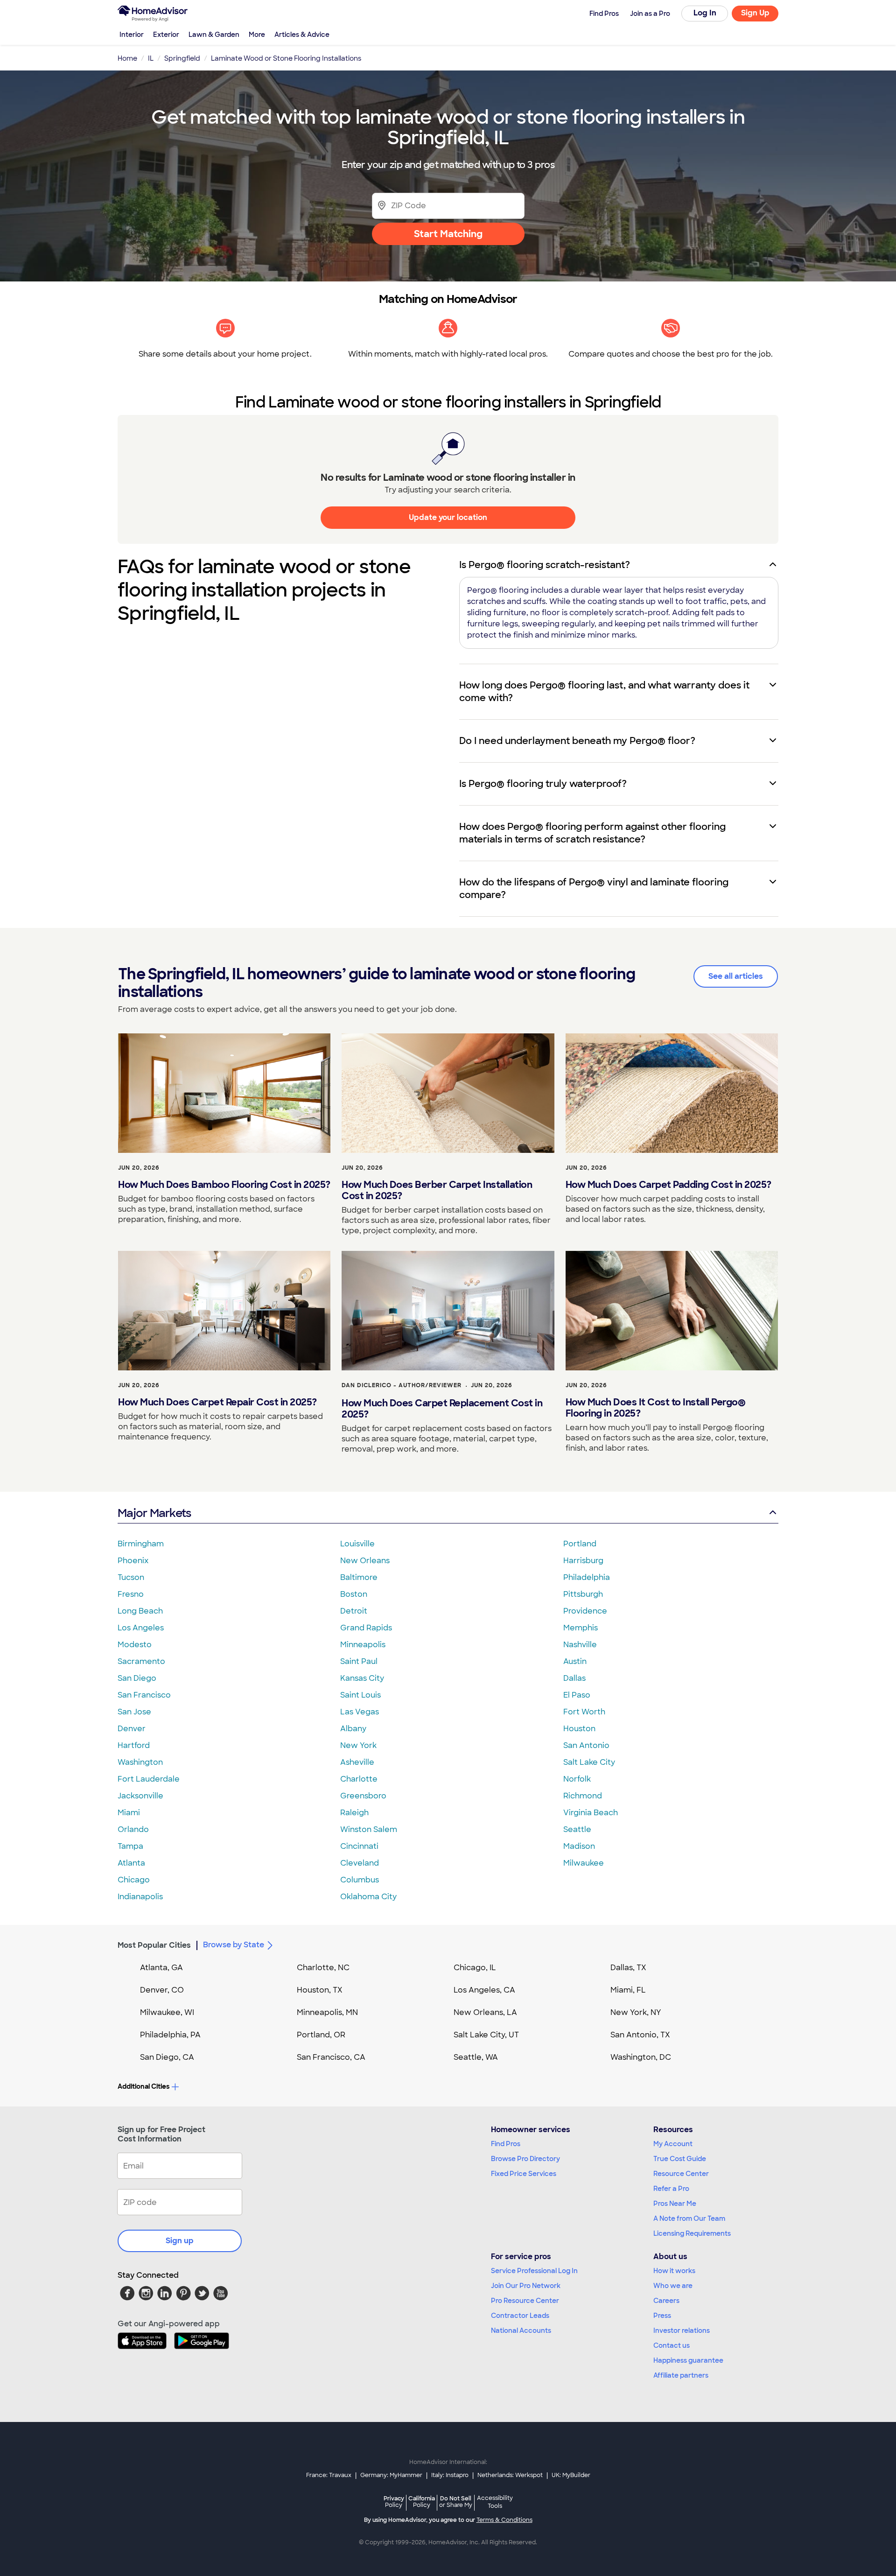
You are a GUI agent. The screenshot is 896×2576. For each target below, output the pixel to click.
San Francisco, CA (331, 2057)
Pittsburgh (583, 1594)
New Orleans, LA (485, 2012)
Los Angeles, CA (484, 1990)
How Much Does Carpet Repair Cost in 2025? (217, 1402)
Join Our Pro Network (526, 2286)
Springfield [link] (182, 58)
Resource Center (681, 2174)
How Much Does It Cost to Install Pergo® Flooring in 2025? (656, 1408)
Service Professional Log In (534, 2271)
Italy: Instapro (450, 2475)
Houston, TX (320, 1990)
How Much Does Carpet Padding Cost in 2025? (668, 1185)
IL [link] (151, 58)
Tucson (131, 1577)
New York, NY (636, 2012)
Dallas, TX (628, 1968)
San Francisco (144, 1695)
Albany (353, 1729)
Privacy (394, 2502)
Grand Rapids (366, 1628)
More (257, 35)
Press (662, 2316)
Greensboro (363, 1796)
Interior (132, 35)
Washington (140, 1762)
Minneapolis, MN (327, 2012)
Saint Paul (359, 1661)
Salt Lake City (589, 1762)
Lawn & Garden (214, 35)
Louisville (357, 1544)
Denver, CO (162, 1990)
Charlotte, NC (323, 1968)
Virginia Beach (591, 1813)
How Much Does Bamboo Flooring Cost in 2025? (224, 1185)
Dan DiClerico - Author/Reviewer (402, 1385)
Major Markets (154, 1513)
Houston (579, 1729)
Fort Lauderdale (149, 1779)
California (422, 2502)
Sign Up (755, 13)
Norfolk (577, 1779)
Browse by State (234, 1945)
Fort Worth (584, 1712)
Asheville (357, 1762)
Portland (580, 1544)
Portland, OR (321, 2035)
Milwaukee (584, 1863)
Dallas (574, 1678)
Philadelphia (587, 1577)
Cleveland (360, 1863)
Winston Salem (369, 1829)
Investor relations (682, 2330)
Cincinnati (359, 1846)
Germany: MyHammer (391, 2475)
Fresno (131, 1594)
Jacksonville (140, 1796)
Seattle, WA (476, 2057)
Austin (575, 1661)
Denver (132, 1729)
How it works (674, 2271)
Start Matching (448, 234)
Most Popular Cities (154, 1945)
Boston (354, 1594)
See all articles (736, 976)
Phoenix (133, 1561)
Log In (705, 13)
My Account (673, 2144)
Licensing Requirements (692, 2233)
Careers (666, 2301)
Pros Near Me (675, 2204)
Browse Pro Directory (525, 2159)
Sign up (180, 2241)
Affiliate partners (681, 2375)
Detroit (354, 1611)
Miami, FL (628, 1990)
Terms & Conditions (504, 2520)
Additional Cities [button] (143, 2086)
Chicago (134, 1880)
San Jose (134, 1712)
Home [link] (127, 58)
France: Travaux (329, 2475)
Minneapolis (363, 1645)
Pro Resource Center (525, 2301)
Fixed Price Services (524, 2174)
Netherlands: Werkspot (510, 2475)
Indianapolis (140, 1897)
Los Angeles (141, 1628)
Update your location (448, 517)
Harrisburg (583, 1561)
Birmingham (141, 1544)
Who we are (673, 2286)
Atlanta (131, 1863)
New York (358, 1745)
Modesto (135, 1645)
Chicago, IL (475, 1968)
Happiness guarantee (688, 2360)
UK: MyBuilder (571, 2475)
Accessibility (495, 2502)
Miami (129, 1813)
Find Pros (506, 2144)
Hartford (134, 1745)
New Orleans (365, 1561)
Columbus (360, 1880)
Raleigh (354, 1813)
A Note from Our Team (689, 2218)
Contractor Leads (520, 2316)
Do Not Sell (456, 2502)
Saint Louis (360, 1695)
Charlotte (359, 1779)
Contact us (672, 2345)
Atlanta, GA (161, 1968)
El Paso (577, 1695)
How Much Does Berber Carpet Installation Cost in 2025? (437, 1190)
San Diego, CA (167, 2057)
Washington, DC (641, 2057)
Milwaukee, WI (167, 2012)
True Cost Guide (680, 2159)
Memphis (581, 1628)
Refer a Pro (671, 2189)
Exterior (166, 35)
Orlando (133, 1829)
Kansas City (362, 1678)
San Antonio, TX (640, 2035)
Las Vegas (360, 1712)
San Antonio (586, 1745)
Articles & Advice (302, 35)
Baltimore (359, 1577)
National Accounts (521, 2330)
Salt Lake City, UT (486, 2035)
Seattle (577, 1829)
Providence (585, 1611)
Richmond (583, 1796)
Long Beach (140, 1611)
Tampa (130, 1846)
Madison (579, 1846)
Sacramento (141, 1661)
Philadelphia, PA (170, 2035)
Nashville (580, 1645)
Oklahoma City (368, 1897)
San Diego (137, 1678)
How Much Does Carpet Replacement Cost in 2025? (442, 1409)
